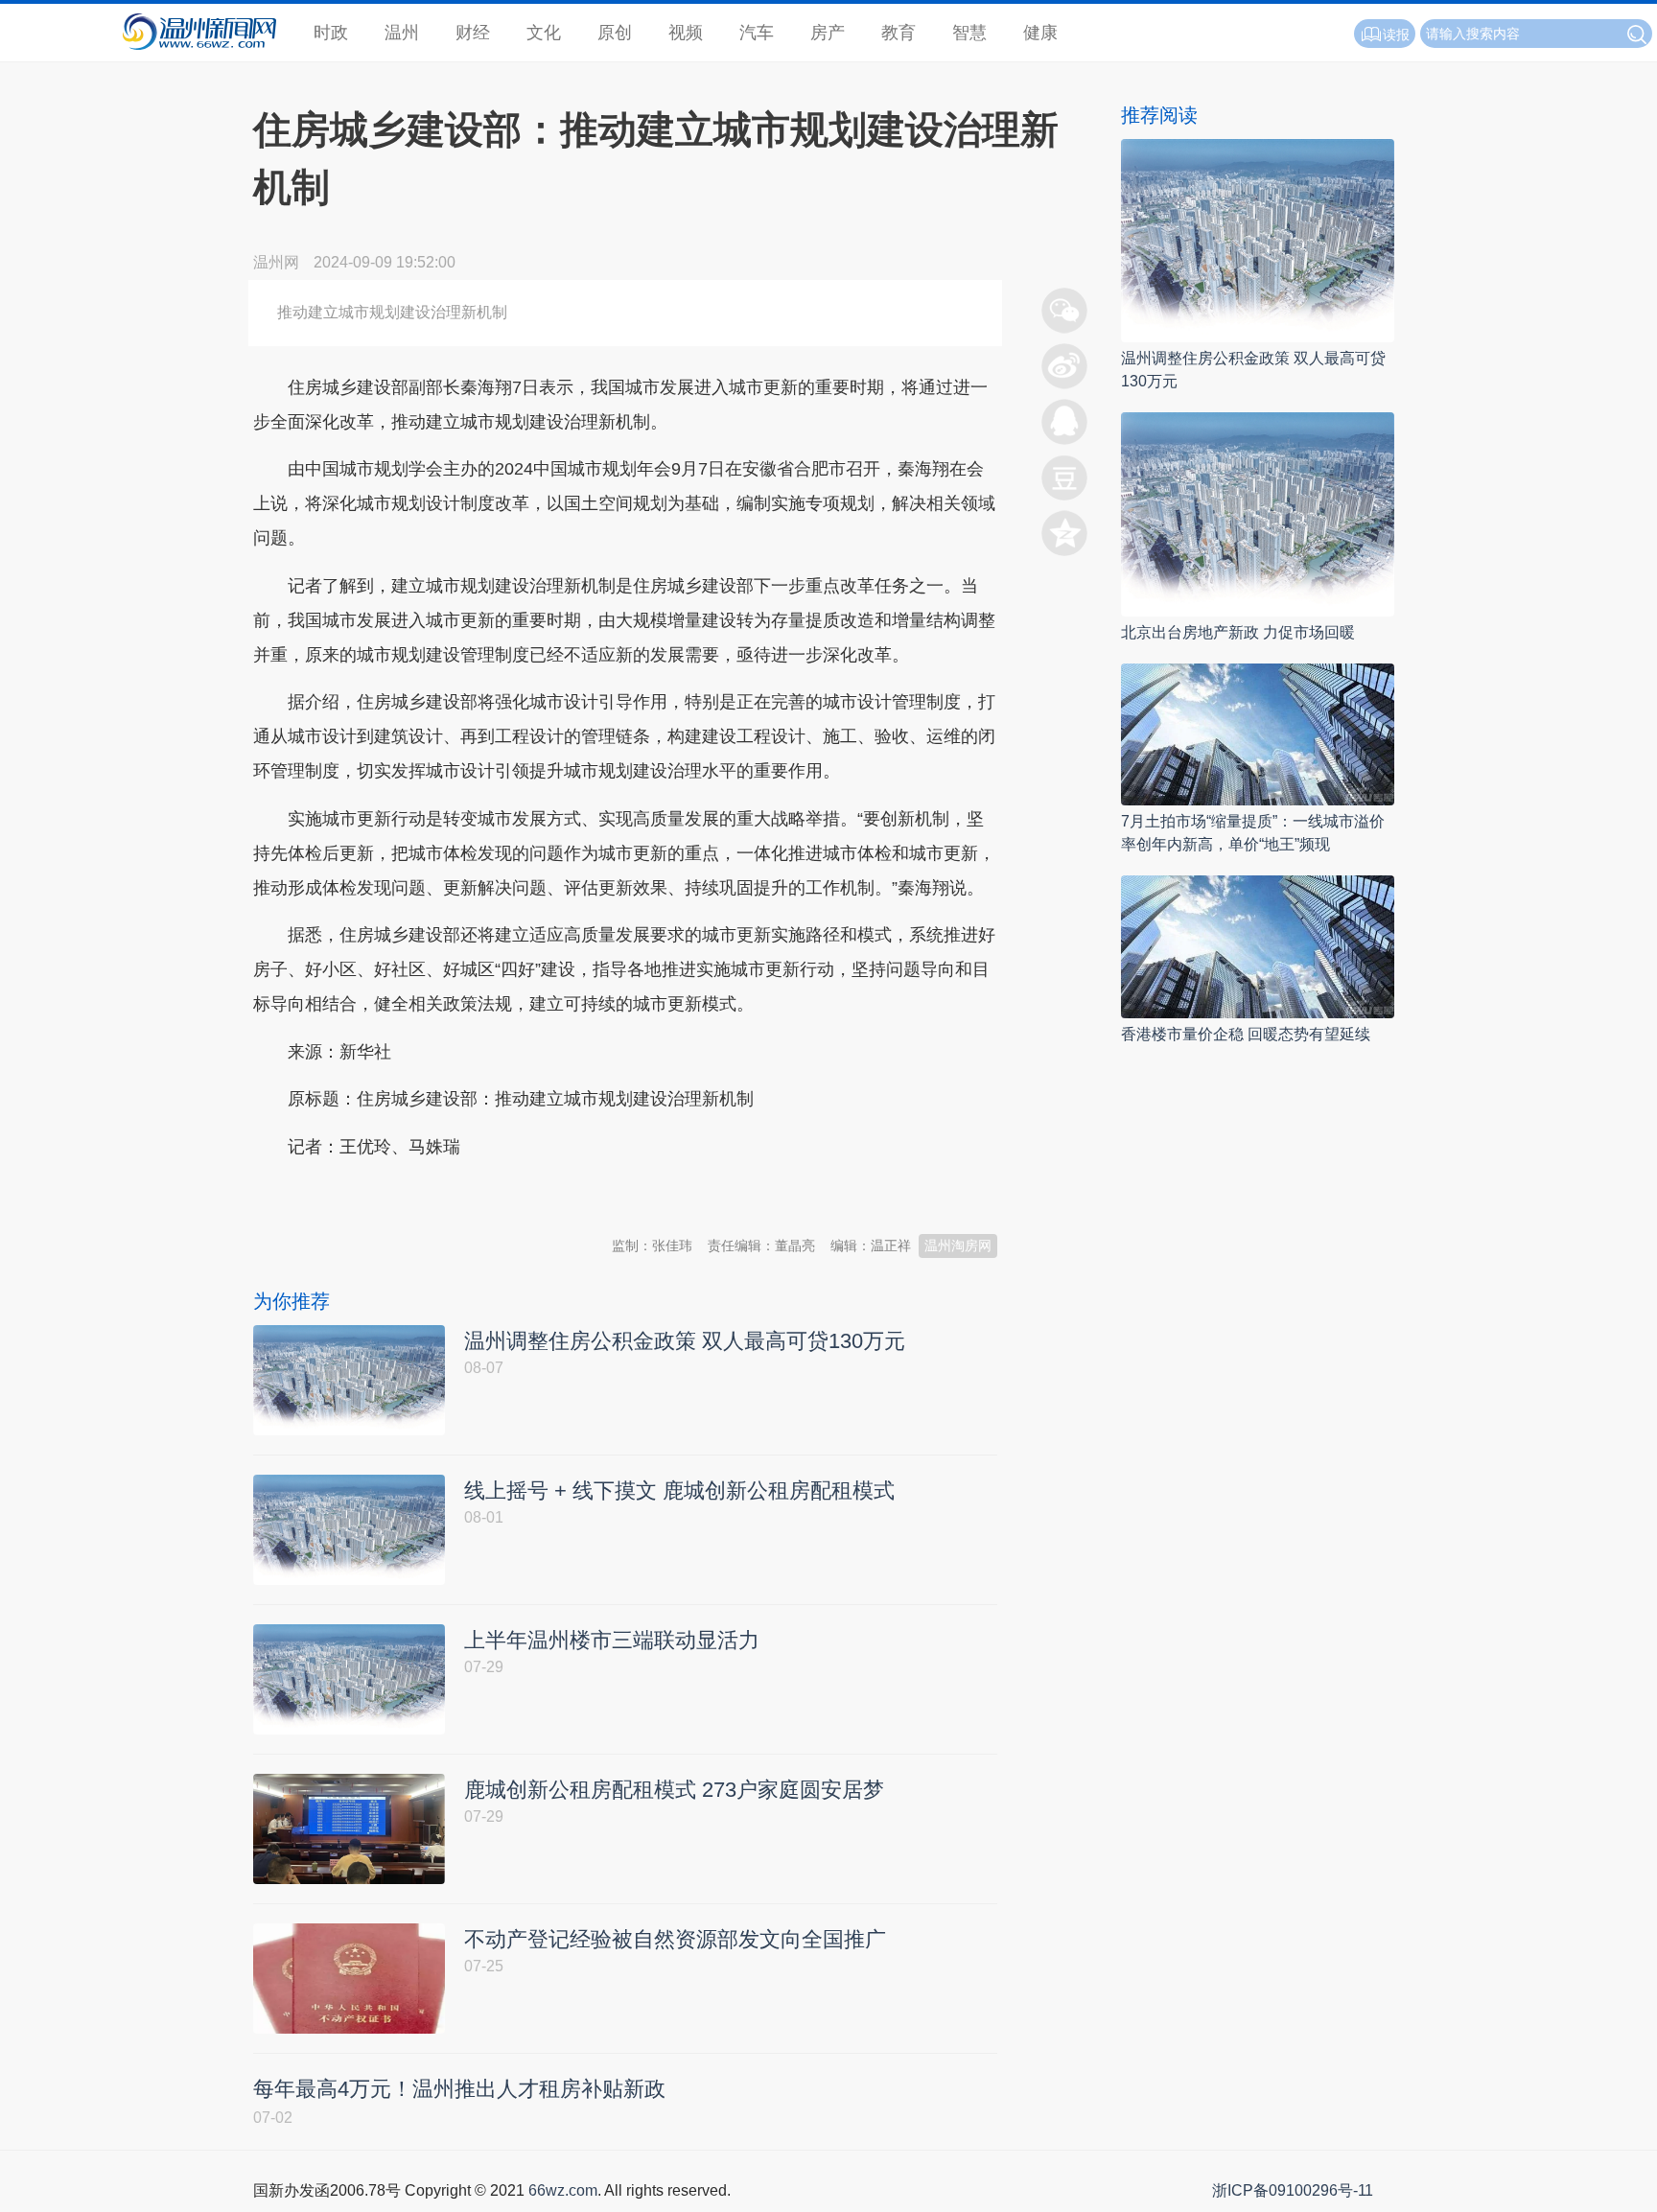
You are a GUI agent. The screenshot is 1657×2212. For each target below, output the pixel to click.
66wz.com (563, 2190)
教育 (899, 33)
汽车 (757, 33)
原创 (615, 33)
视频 (686, 33)
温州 (402, 33)
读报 (1396, 35)
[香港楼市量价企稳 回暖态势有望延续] (1258, 946)
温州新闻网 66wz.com (424, 1194)
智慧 (969, 33)
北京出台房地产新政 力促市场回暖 (1238, 632)
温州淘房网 (958, 1246)
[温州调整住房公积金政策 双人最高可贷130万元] (1258, 239)
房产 (828, 33)
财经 (473, 33)
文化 (544, 33)
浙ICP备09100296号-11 (1293, 2190)
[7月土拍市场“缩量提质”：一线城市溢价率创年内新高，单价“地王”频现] (1258, 733)
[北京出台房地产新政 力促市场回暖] (1258, 513)
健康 (1040, 33)
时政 (331, 33)
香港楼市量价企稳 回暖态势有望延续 (1246, 1034)
